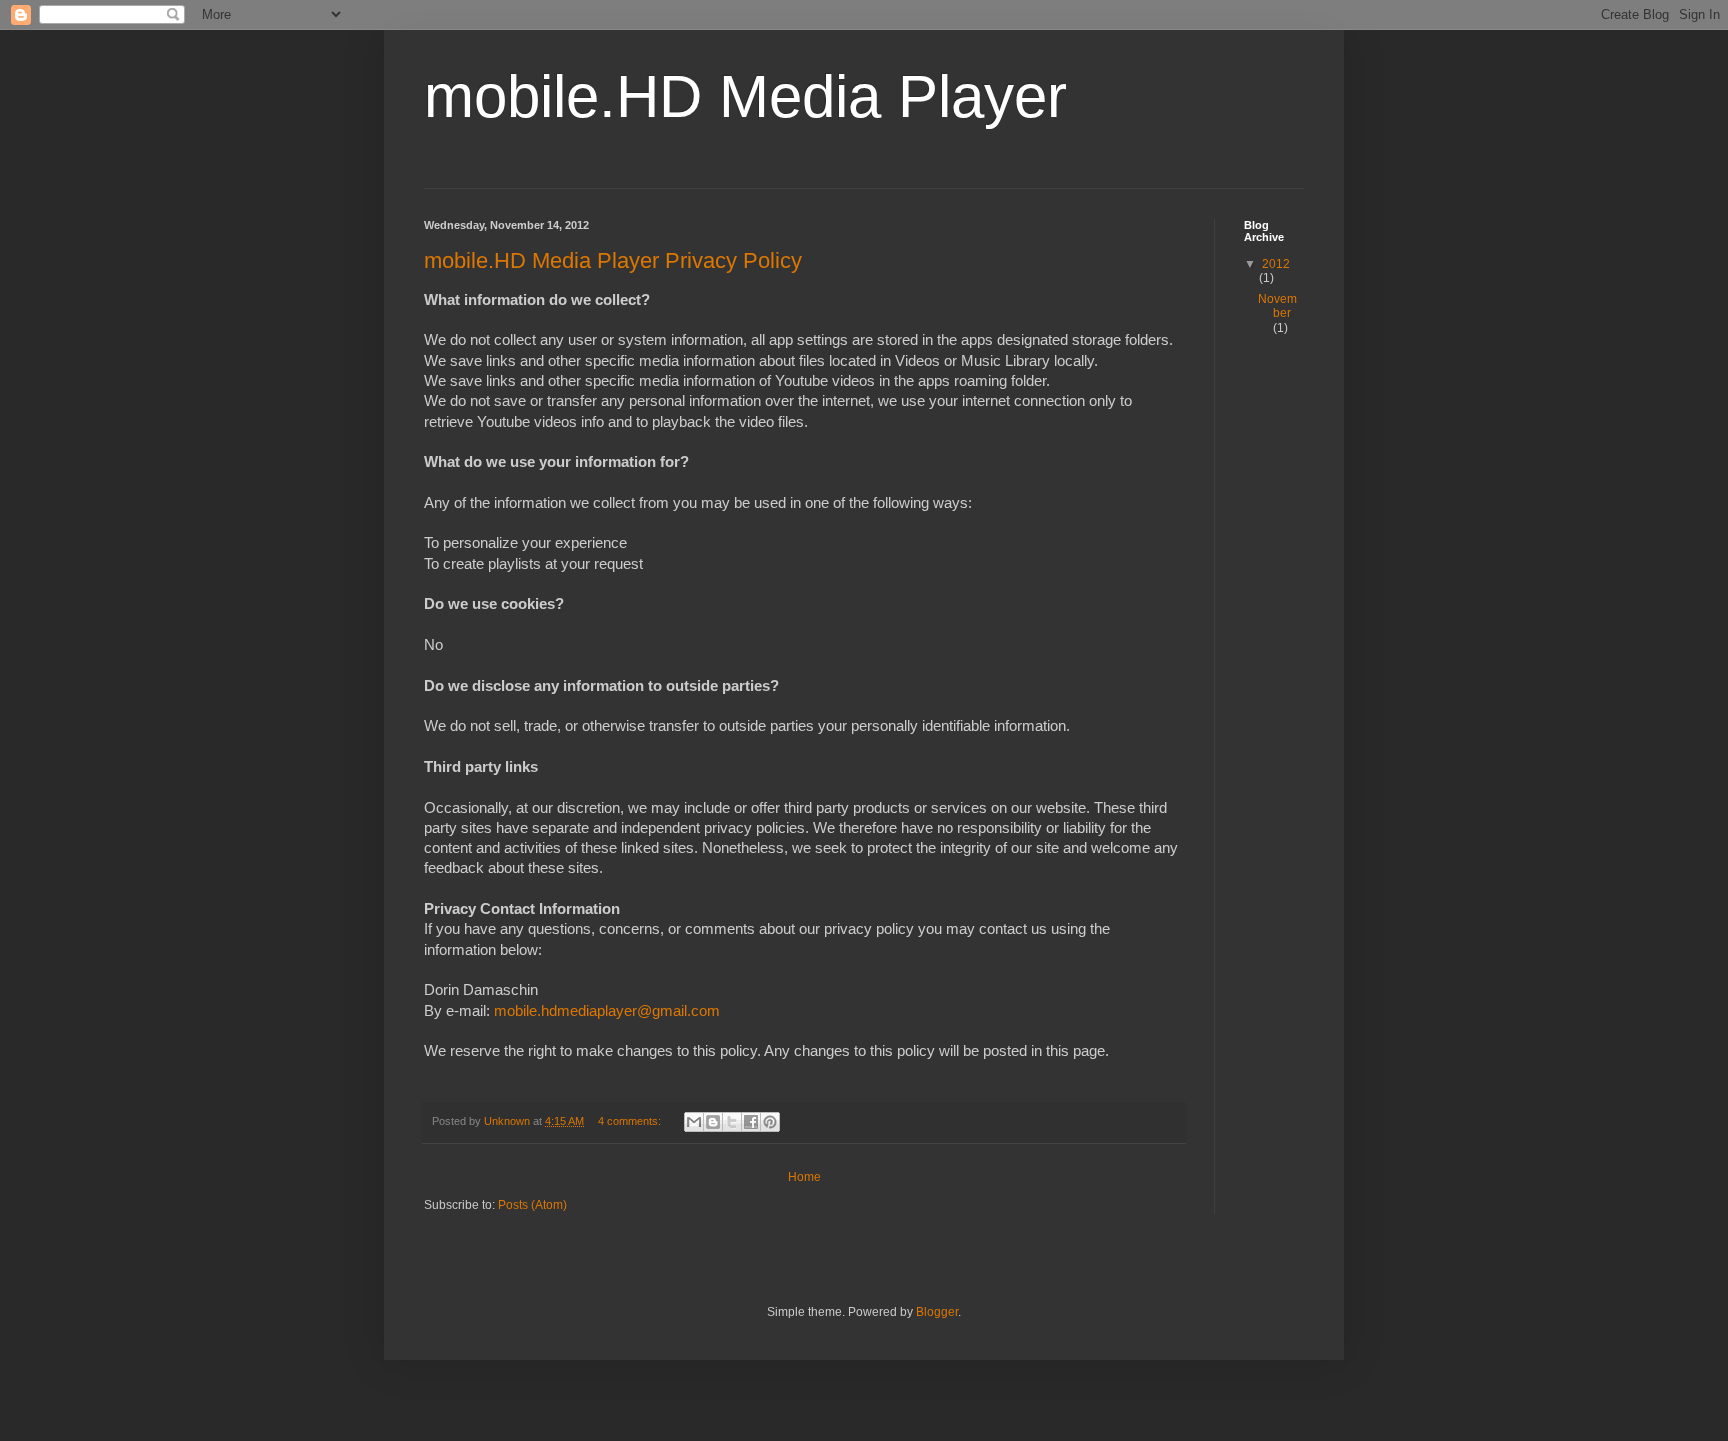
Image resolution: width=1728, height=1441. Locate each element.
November (1277, 306)
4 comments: (631, 1121)
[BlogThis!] (713, 1122)
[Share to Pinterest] (770, 1122)
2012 (1276, 264)
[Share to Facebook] (751, 1122)
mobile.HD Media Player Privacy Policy (613, 260)
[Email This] (694, 1122)
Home (804, 1177)
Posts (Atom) (532, 1205)
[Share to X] (732, 1122)
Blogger (937, 1312)
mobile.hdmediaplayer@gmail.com (607, 1011)
